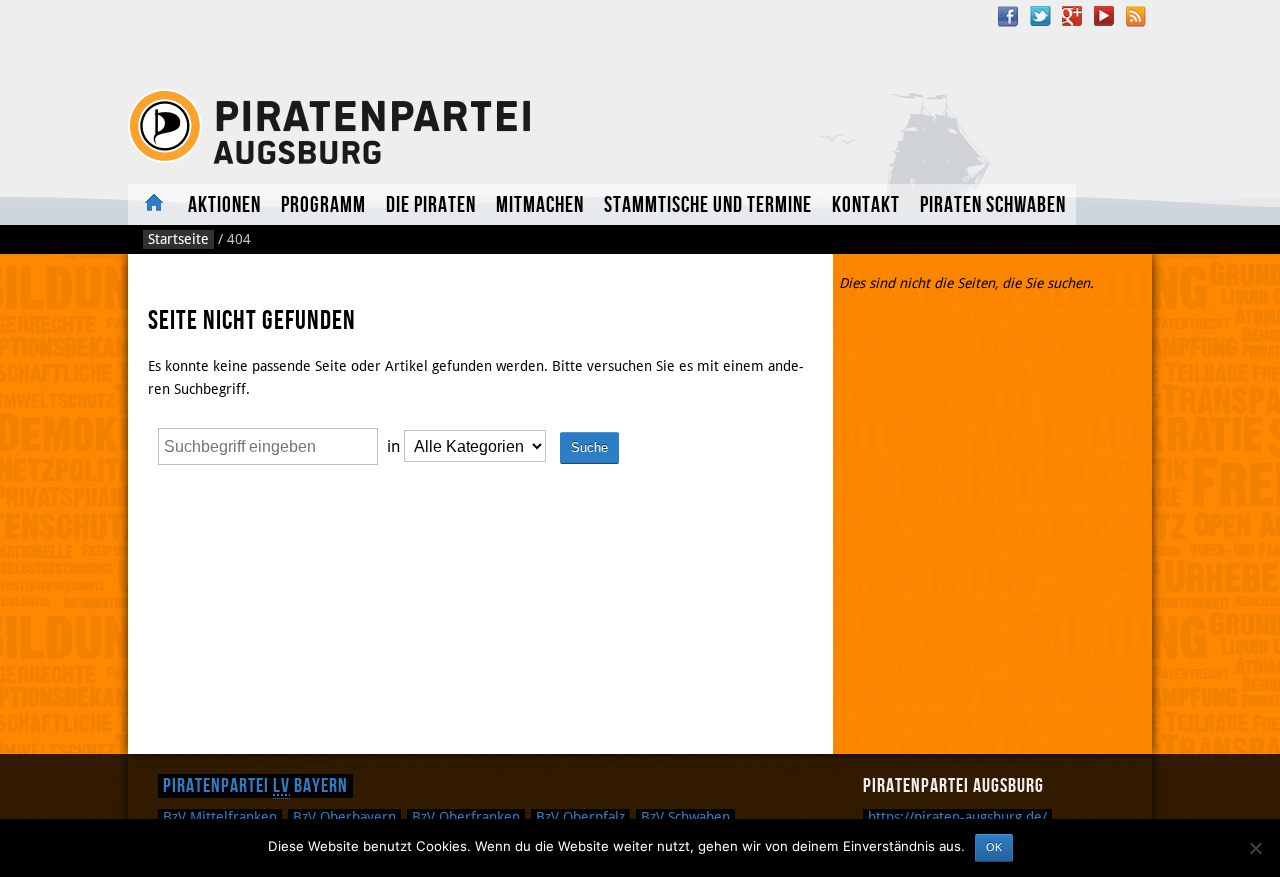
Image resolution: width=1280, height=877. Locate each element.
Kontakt (866, 205)
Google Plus (1072, 16)
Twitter (1040, 16)
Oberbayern (344, 817)
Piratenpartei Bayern (255, 786)
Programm (323, 205)
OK (994, 847)
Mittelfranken (220, 817)
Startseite (178, 239)
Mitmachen (540, 205)
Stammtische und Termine (708, 205)
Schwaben (685, 817)
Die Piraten (431, 205)
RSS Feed (1136, 16)
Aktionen (224, 205)
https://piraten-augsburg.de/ (957, 817)
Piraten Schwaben (993, 205)
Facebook (1008, 16)
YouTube (1104, 16)
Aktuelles (153, 204)
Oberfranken (466, 817)
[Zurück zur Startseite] (333, 127)
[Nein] (1255, 848)
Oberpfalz (580, 817)
